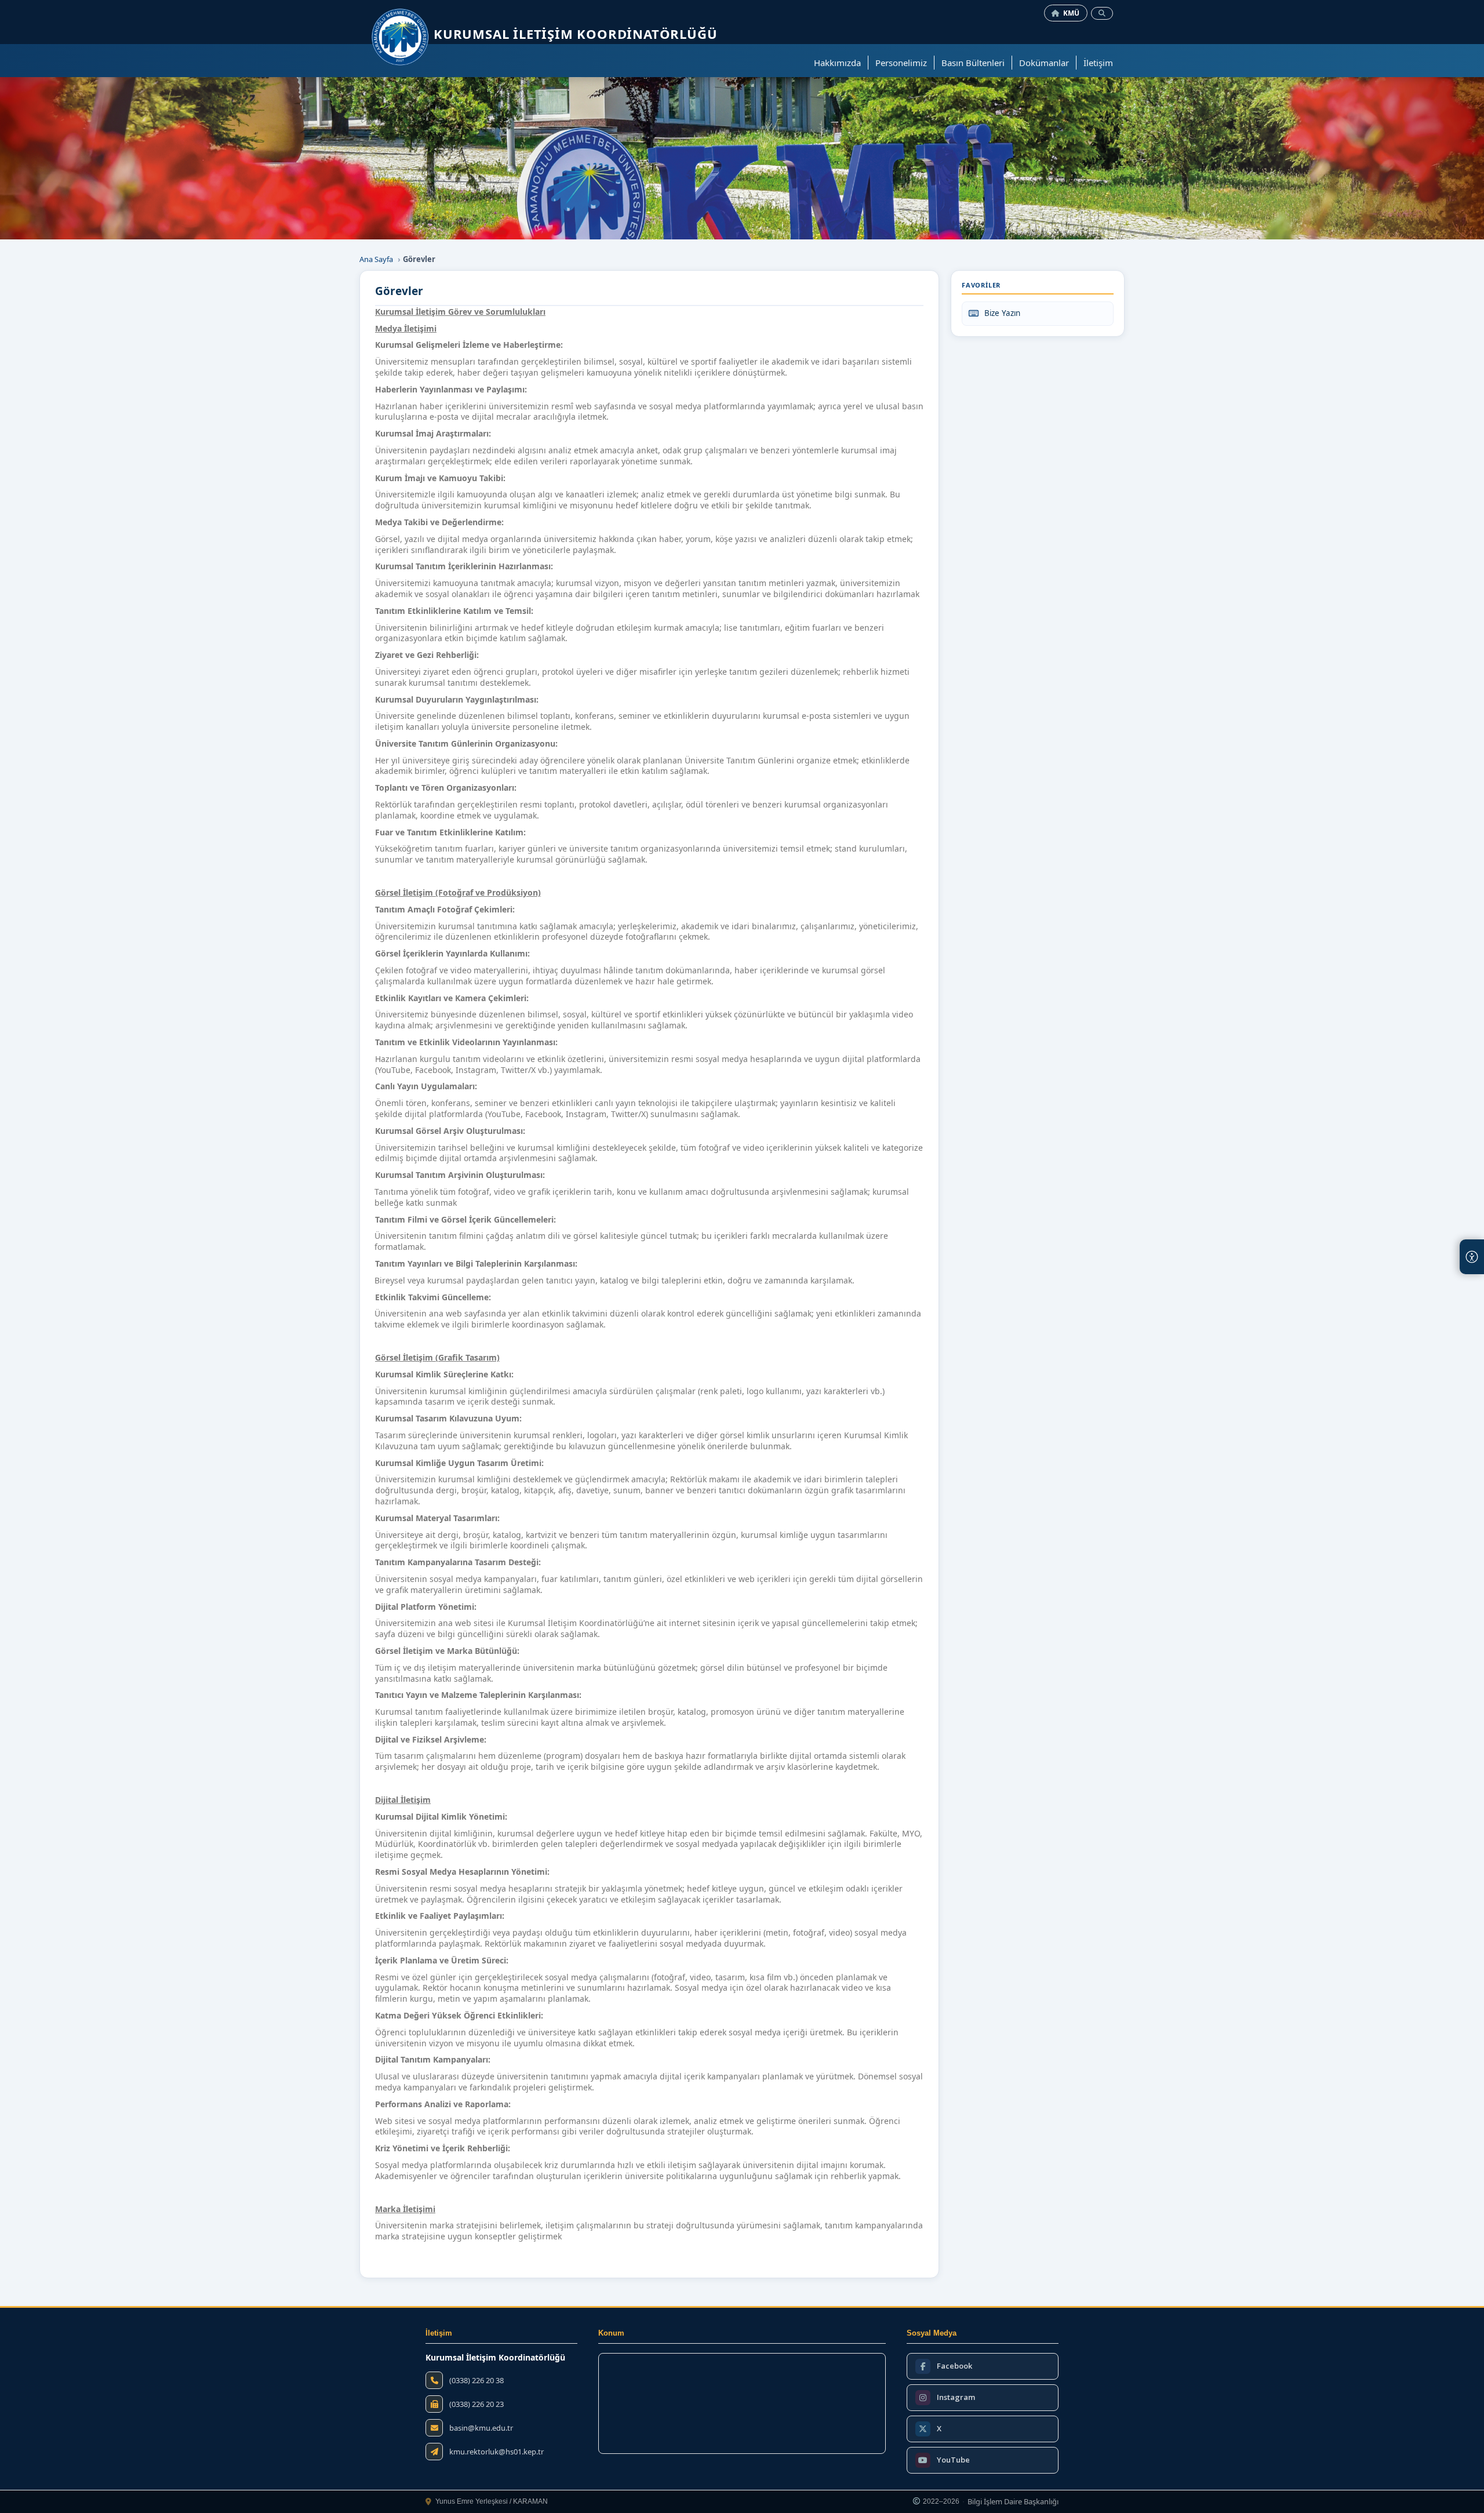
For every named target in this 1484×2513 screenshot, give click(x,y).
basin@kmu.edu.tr (481, 2428)
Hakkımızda (837, 63)
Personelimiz (901, 63)
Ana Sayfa (376, 259)
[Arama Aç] (1102, 13)
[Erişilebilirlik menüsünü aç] (1472, 1257)
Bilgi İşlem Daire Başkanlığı (1013, 2502)
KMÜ (1072, 13)
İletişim (1098, 63)
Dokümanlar (1044, 63)
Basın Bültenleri (973, 63)
